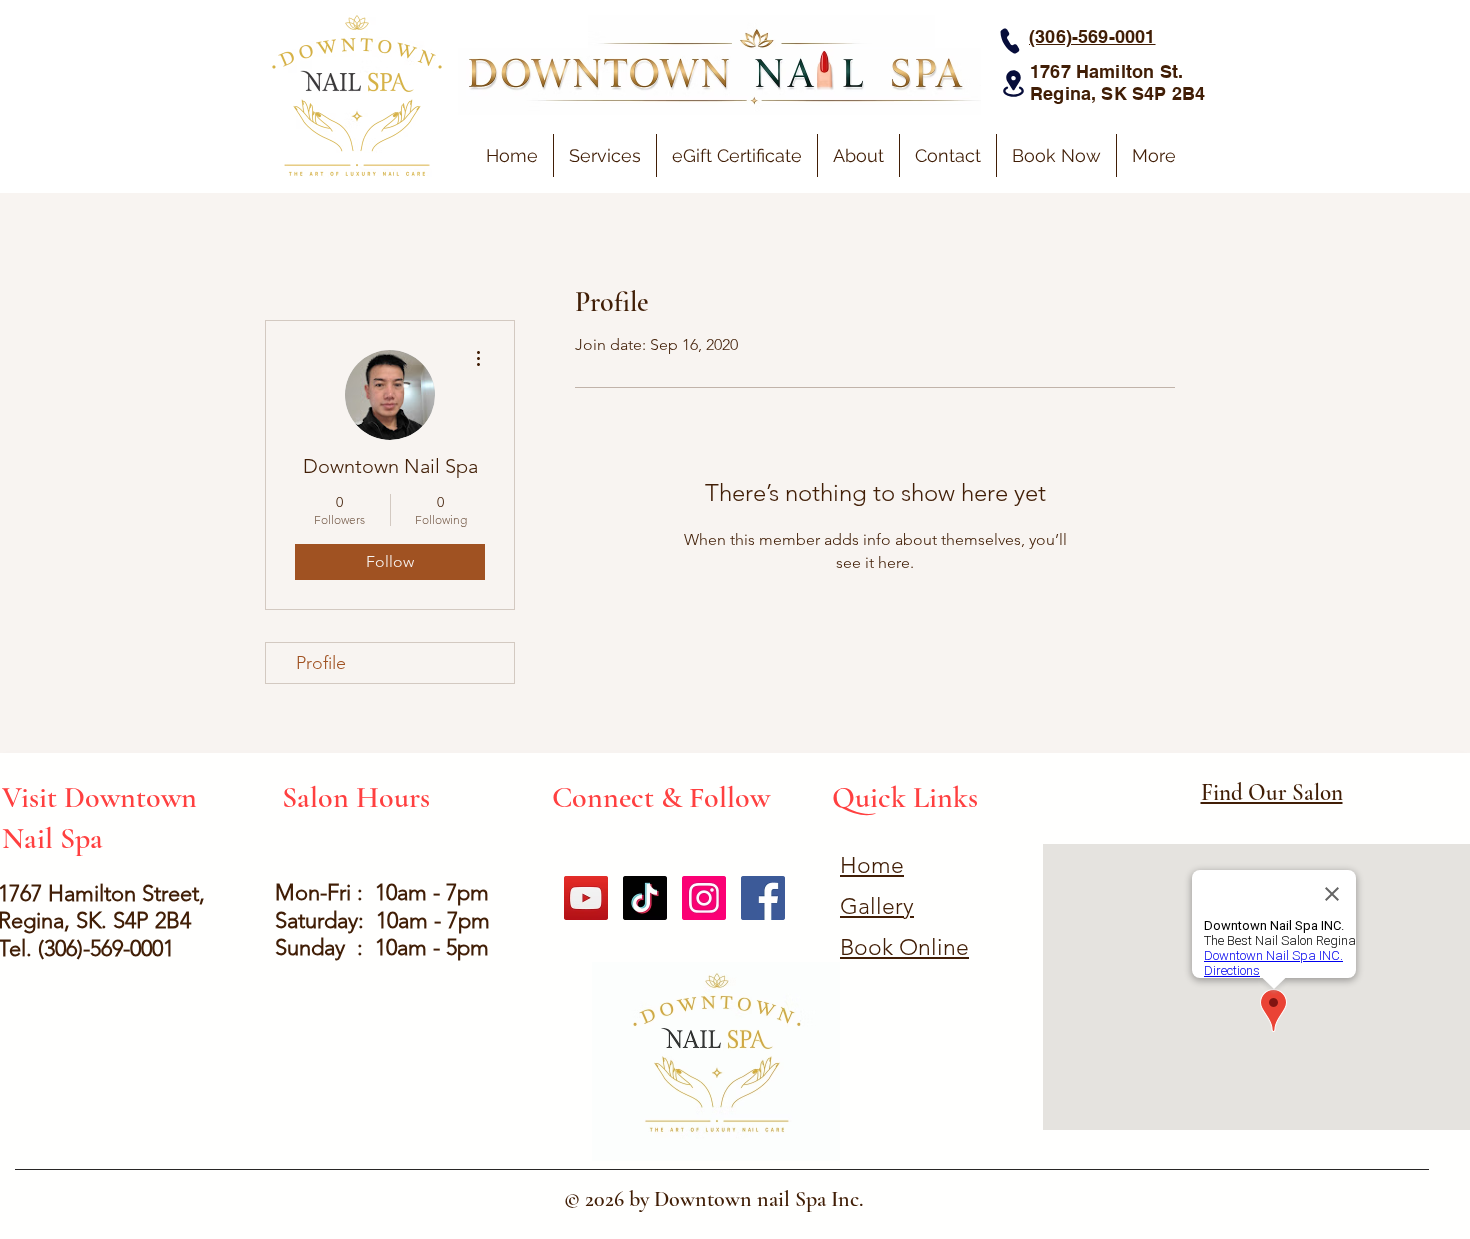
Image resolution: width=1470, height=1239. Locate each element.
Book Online (904, 947)
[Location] (1013, 83)
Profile (321, 663)
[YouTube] (586, 898)
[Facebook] (763, 898)
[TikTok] (645, 898)
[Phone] (1009, 40)
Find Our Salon (1272, 793)
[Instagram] (704, 898)
